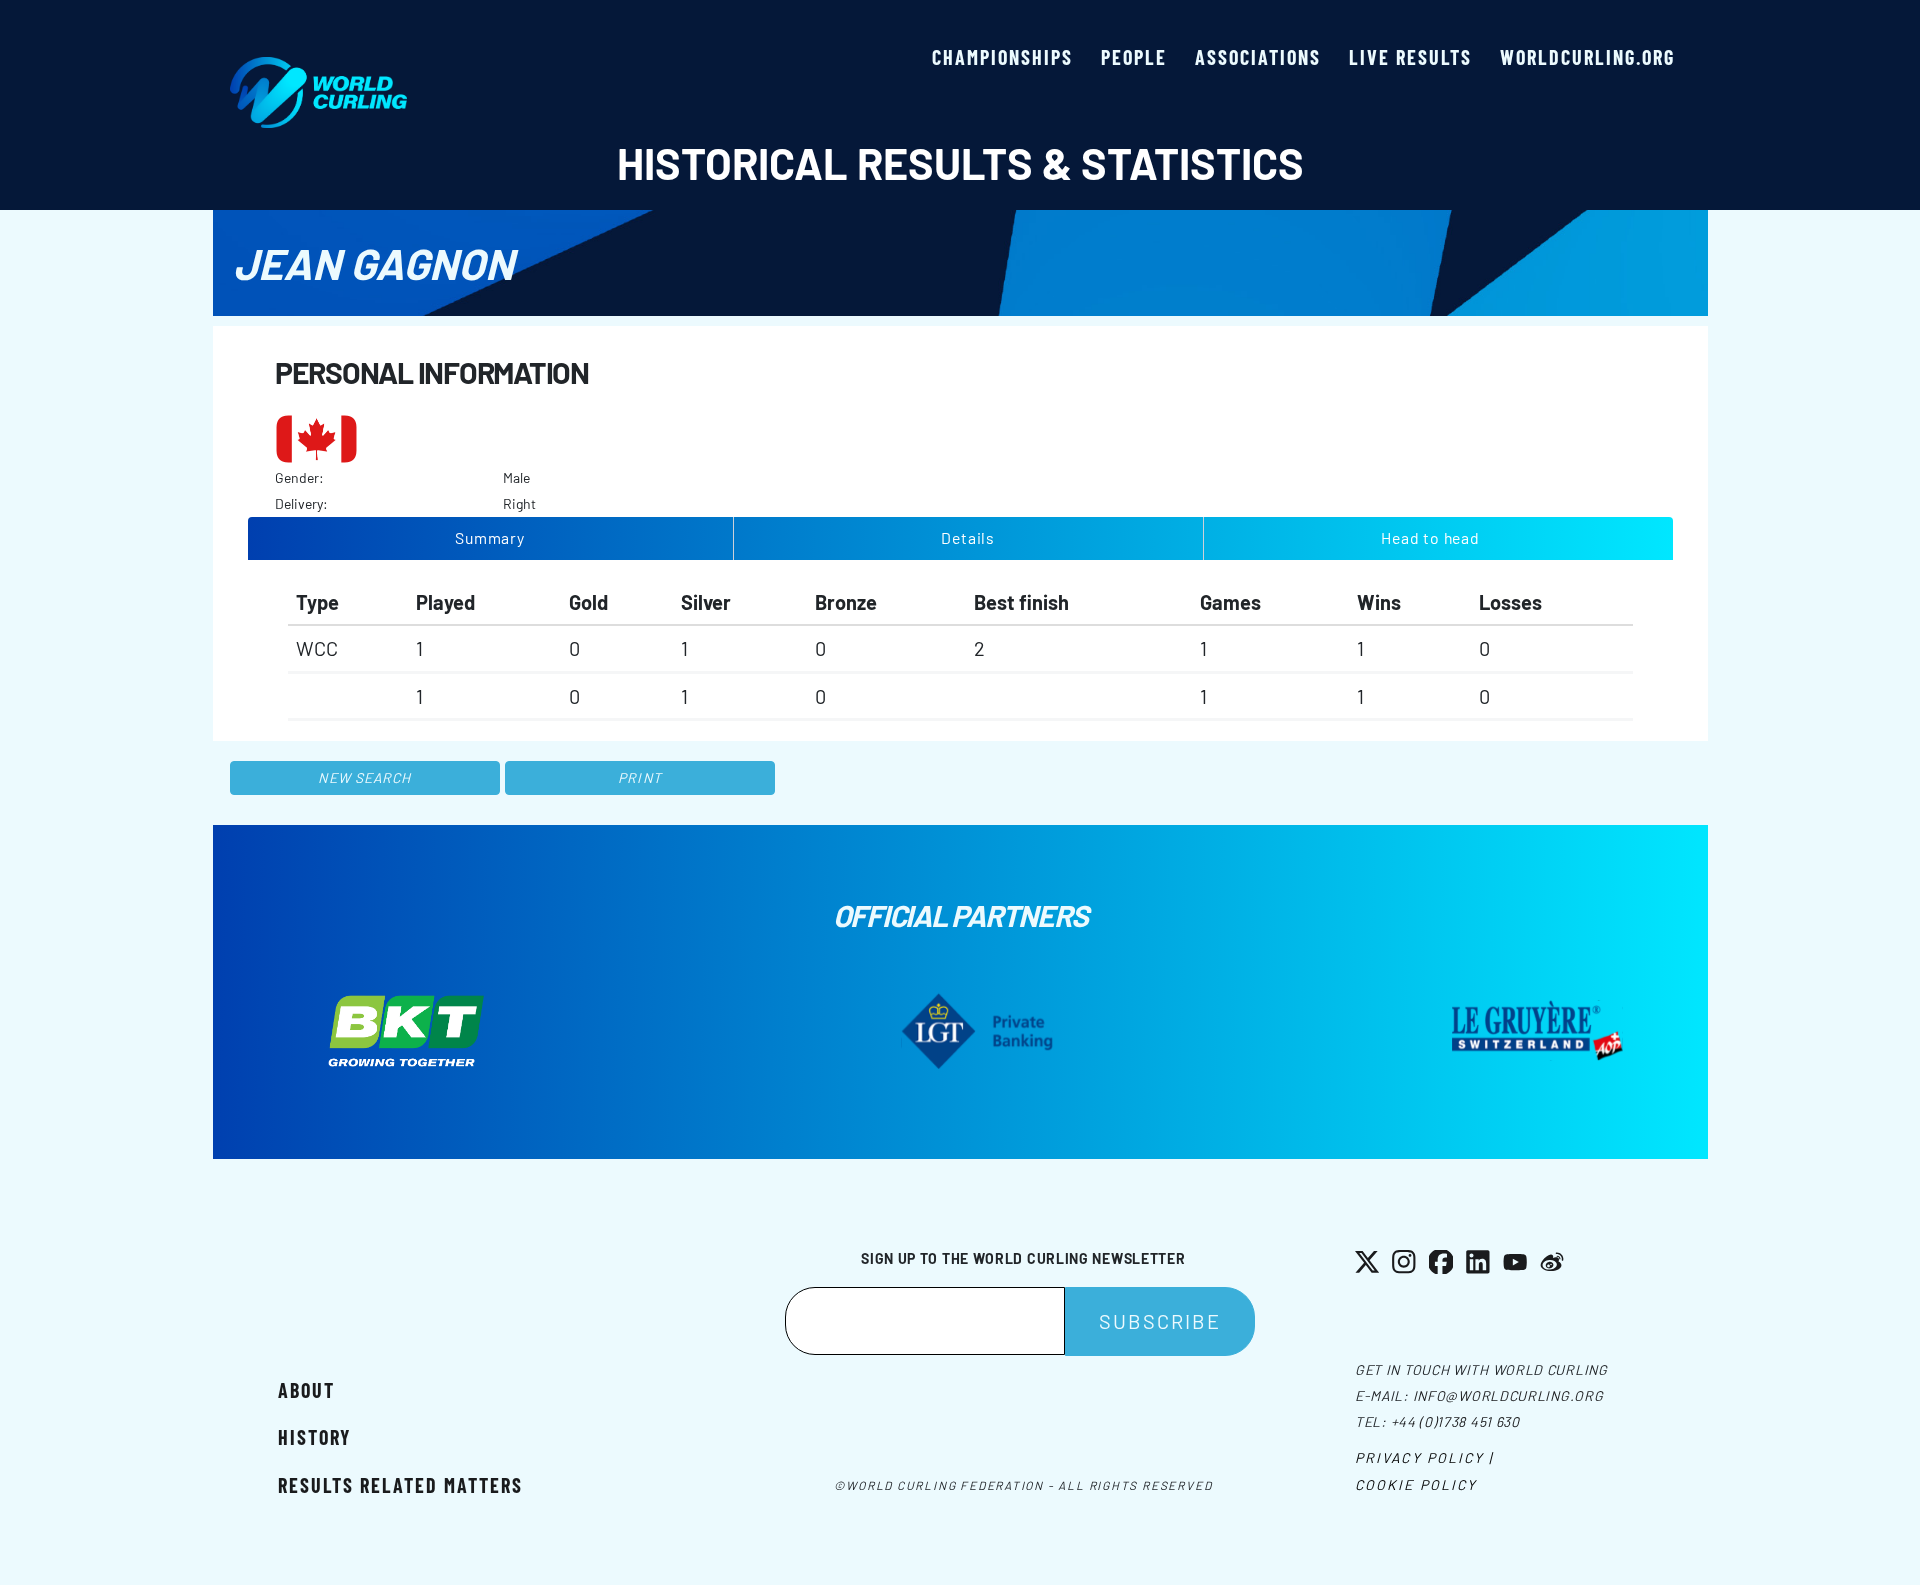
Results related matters (400, 1485)
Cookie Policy (1416, 1484)
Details (968, 537)
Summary (490, 537)
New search (364, 777)
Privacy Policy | (1424, 1457)
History (314, 1437)
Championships (1002, 57)
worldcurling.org (1587, 57)
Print (640, 777)
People (1134, 57)
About (306, 1390)
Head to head (1430, 537)
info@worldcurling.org (1508, 1395)
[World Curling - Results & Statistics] (318, 67)
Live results (1410, 57)
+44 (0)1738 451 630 (1455, 1421)
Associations (1258, 57)
